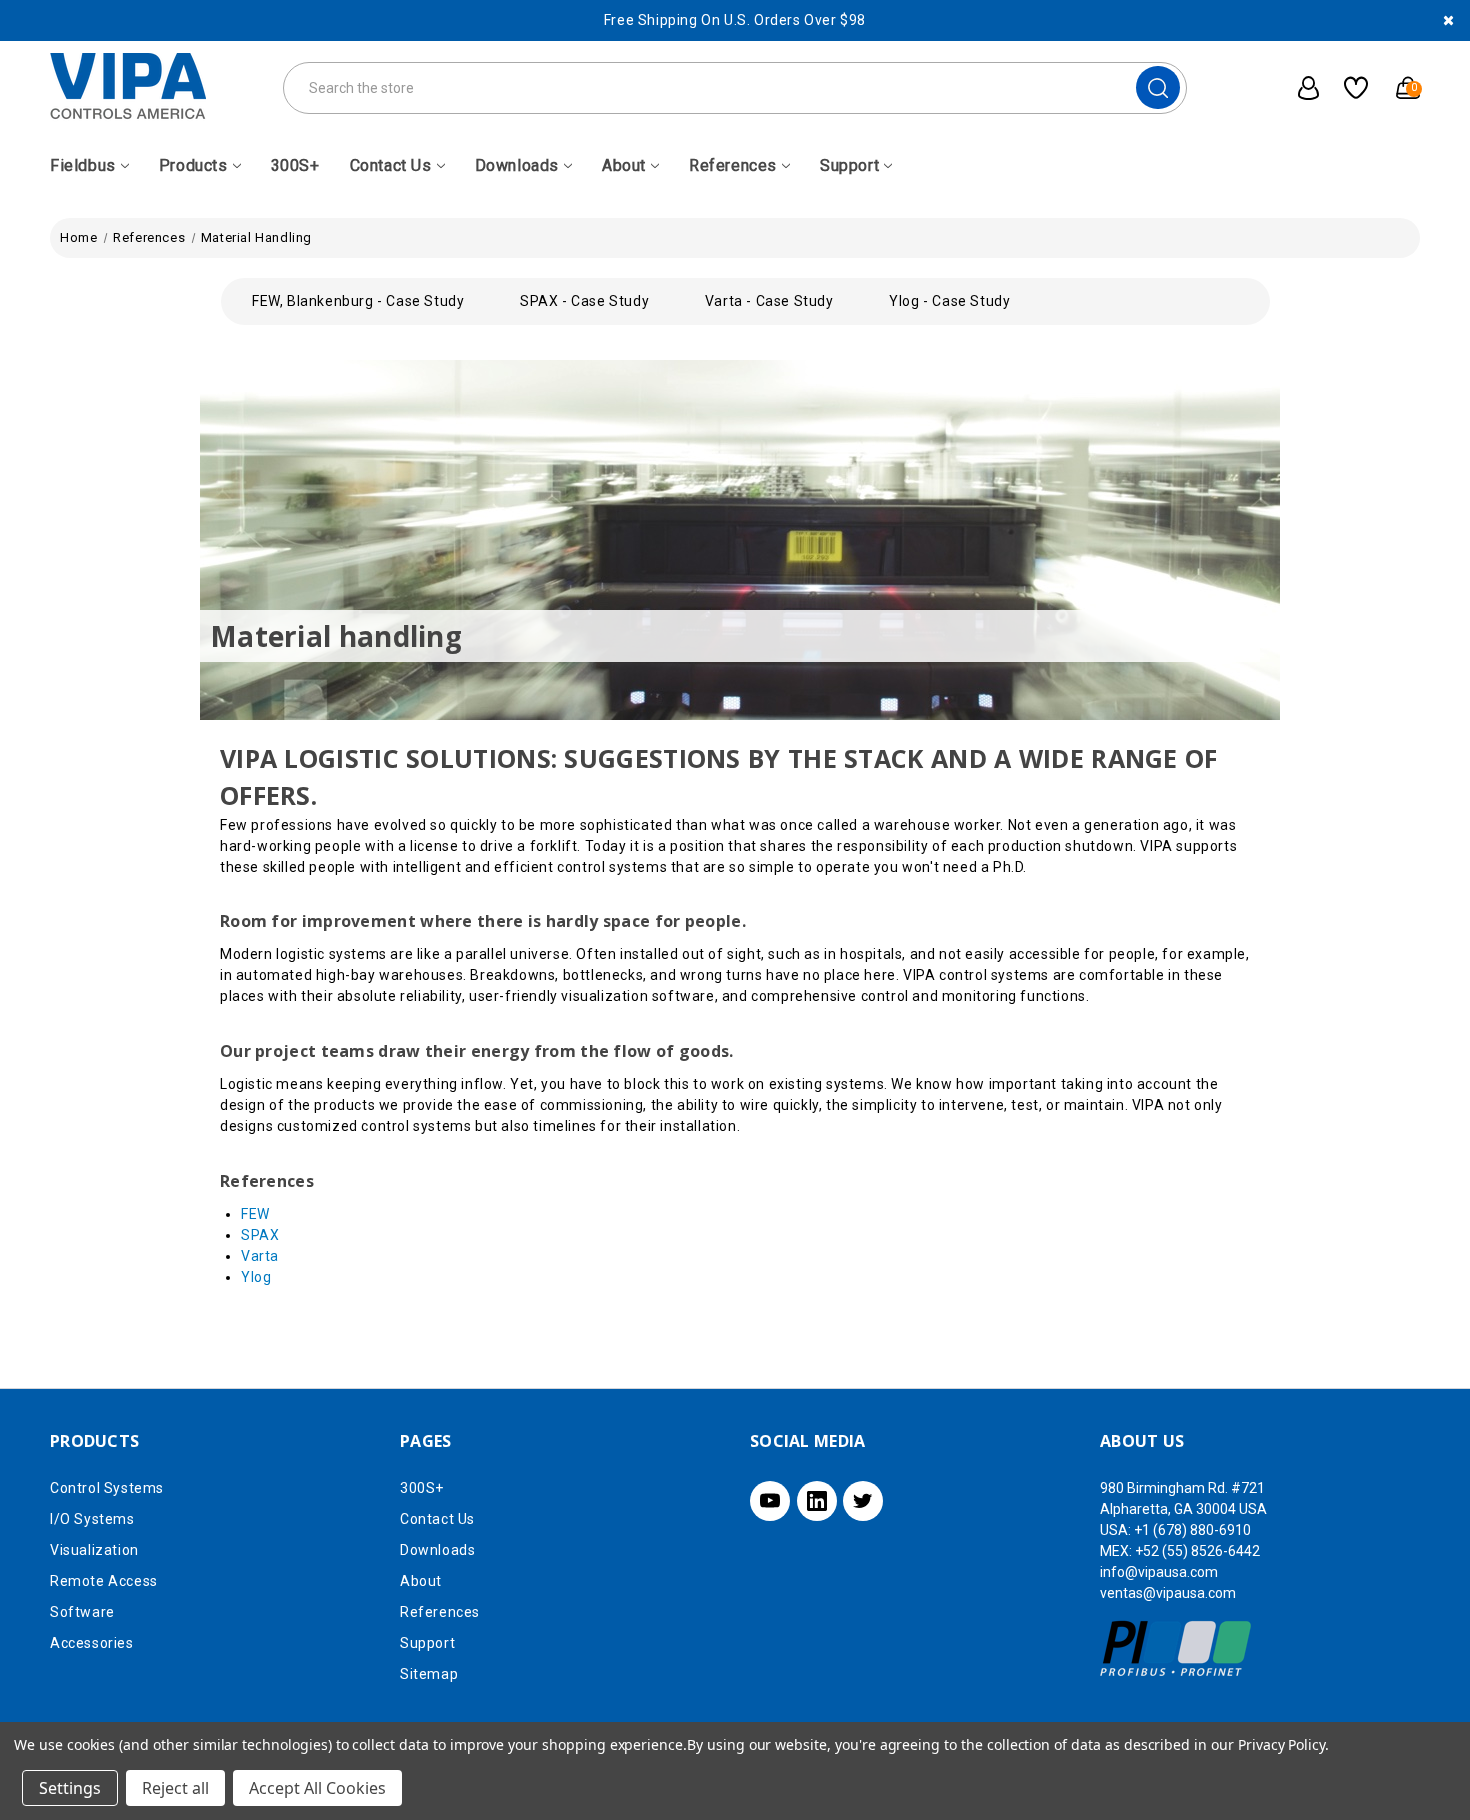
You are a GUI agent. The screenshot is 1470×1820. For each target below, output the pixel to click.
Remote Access (104, 1581)
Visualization (94, 1550)
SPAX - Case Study (584, 301)
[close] (1448, 20)
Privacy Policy (1281, 1744)
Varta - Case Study (769, 301)
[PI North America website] (1176, 1648)
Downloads (517, 165)
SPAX (260, 1235)
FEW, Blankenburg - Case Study (358, 301)
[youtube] (770, 1501)
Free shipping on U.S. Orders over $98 (735, 20)
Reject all (175, 1788)
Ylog (256, 1277)
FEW (255, 1214)
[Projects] (1348, 88)
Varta (260, 1256)
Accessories (92, 1643)
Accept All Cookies (317, 1788)
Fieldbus (83, 165)
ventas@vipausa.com (1168, 1593)
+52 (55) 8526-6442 (1197, 1551)
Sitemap (429, 1674)
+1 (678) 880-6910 (1192, 1530)
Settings (70, 1788)
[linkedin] (817, 1501)
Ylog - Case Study (949, 301)
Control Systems (107, 1488)
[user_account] (1298, 88)
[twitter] (863, 1501)
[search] (1158, 87)
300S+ (295, 165)
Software (82, 1612)
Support (849, 165)
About (624, 165)
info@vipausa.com (1159, 1572)
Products (193, 165)
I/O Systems (92, 1519)
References (733, 165)
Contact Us (391, 165)
